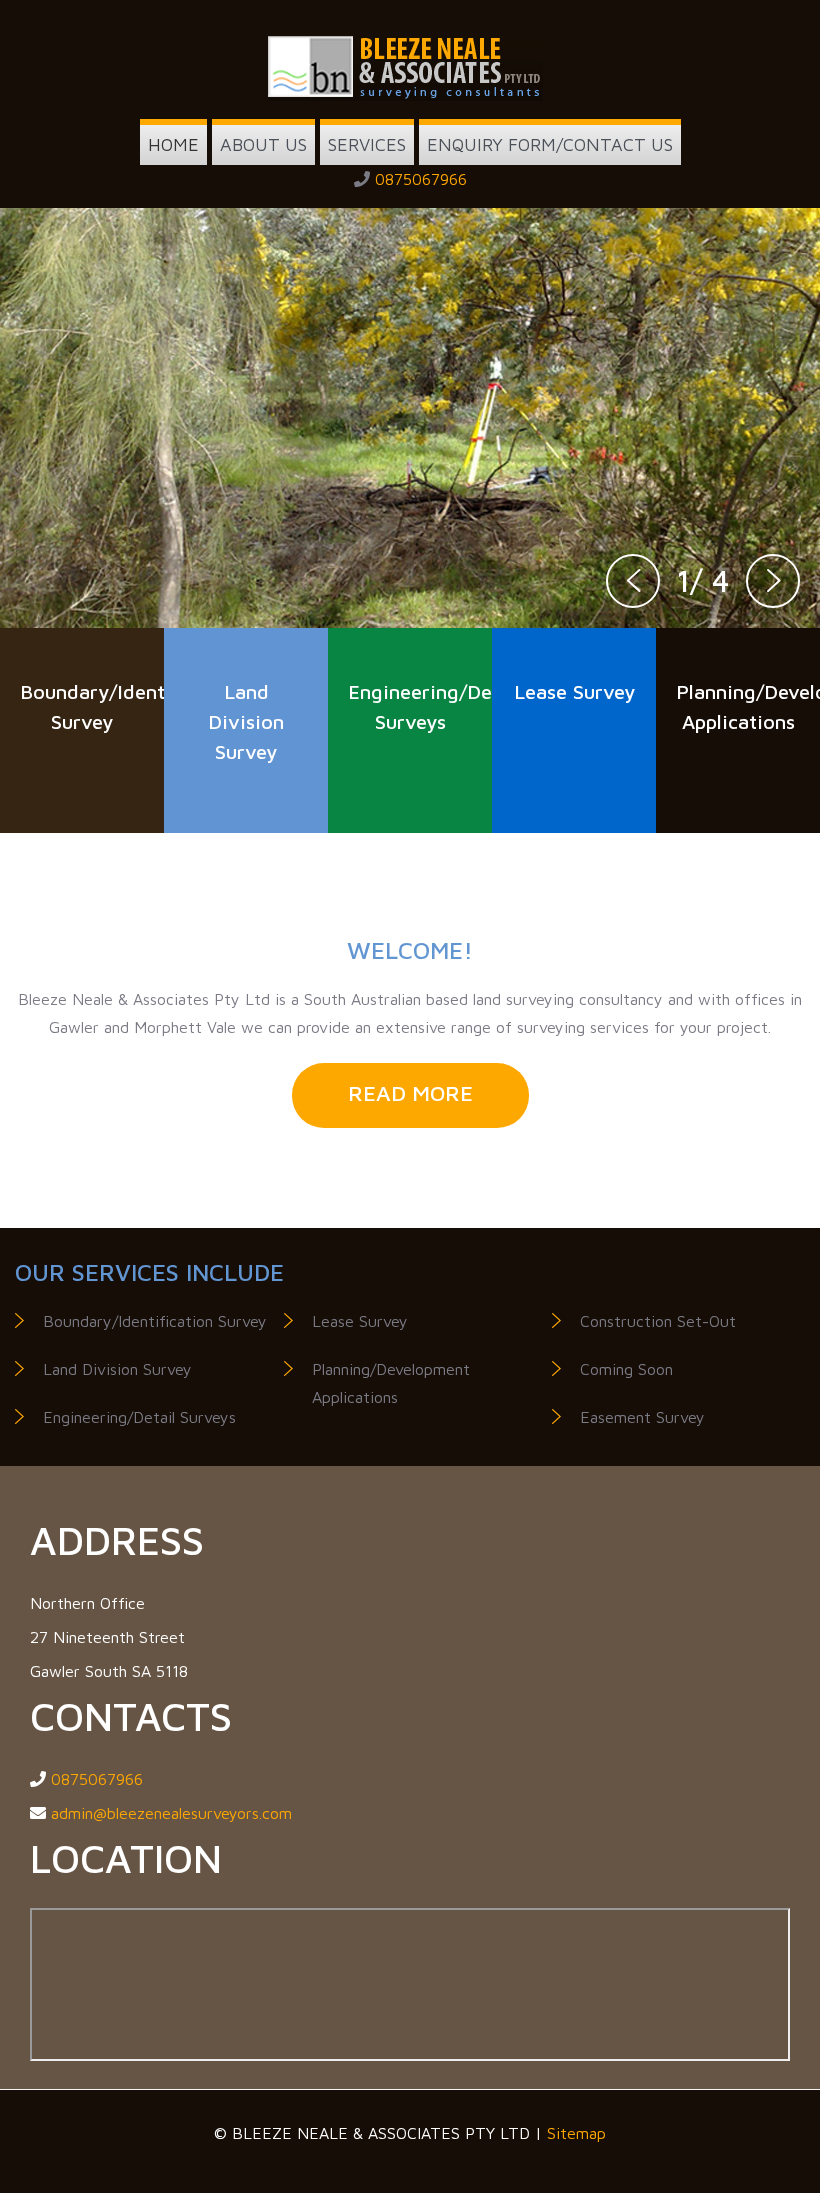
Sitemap (576, 2133)
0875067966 (421, 179)
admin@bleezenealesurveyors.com (171, 1813)
